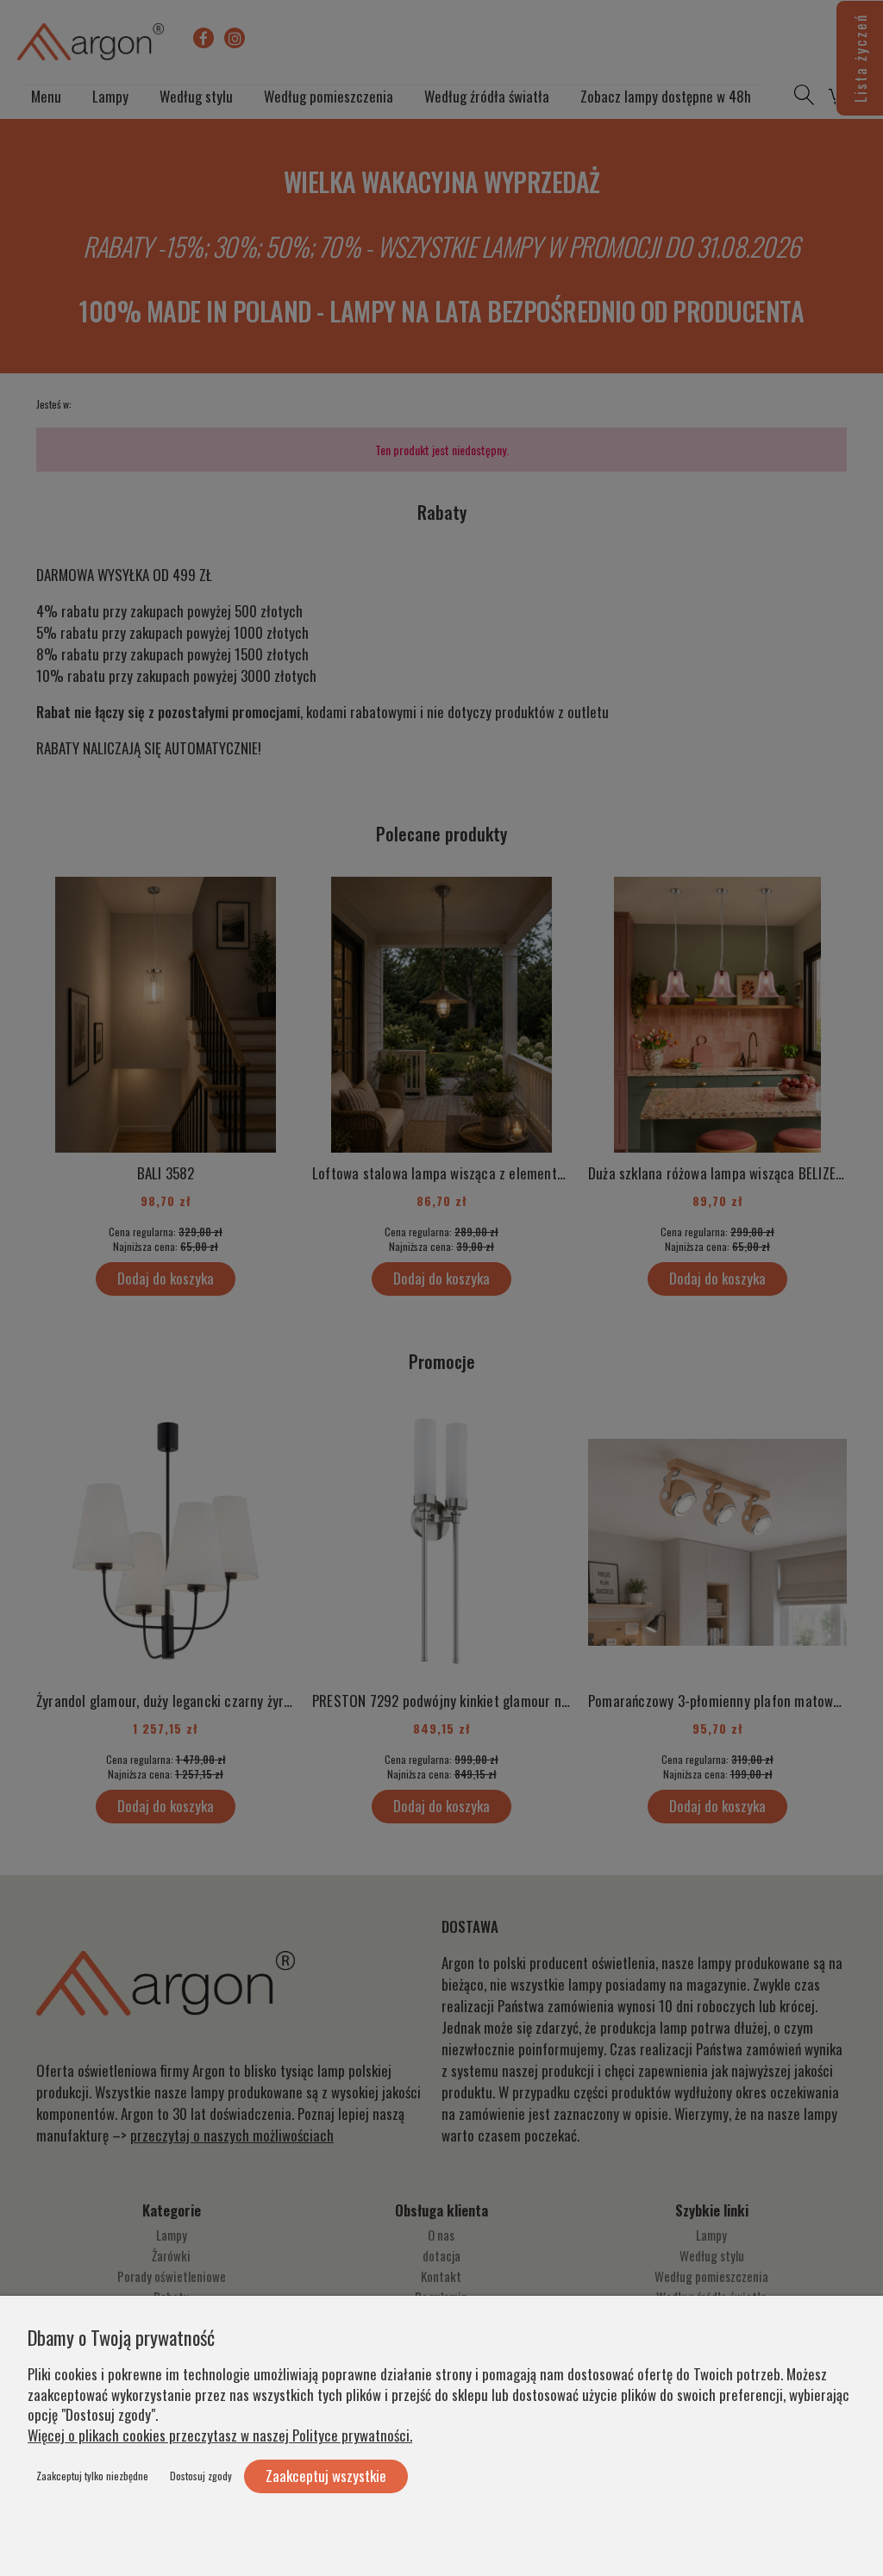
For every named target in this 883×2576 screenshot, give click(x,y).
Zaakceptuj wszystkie (326, 2476)
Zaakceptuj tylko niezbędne (92, 2476)
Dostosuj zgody (201, 2476)
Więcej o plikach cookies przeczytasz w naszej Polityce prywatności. (220, 2435)
